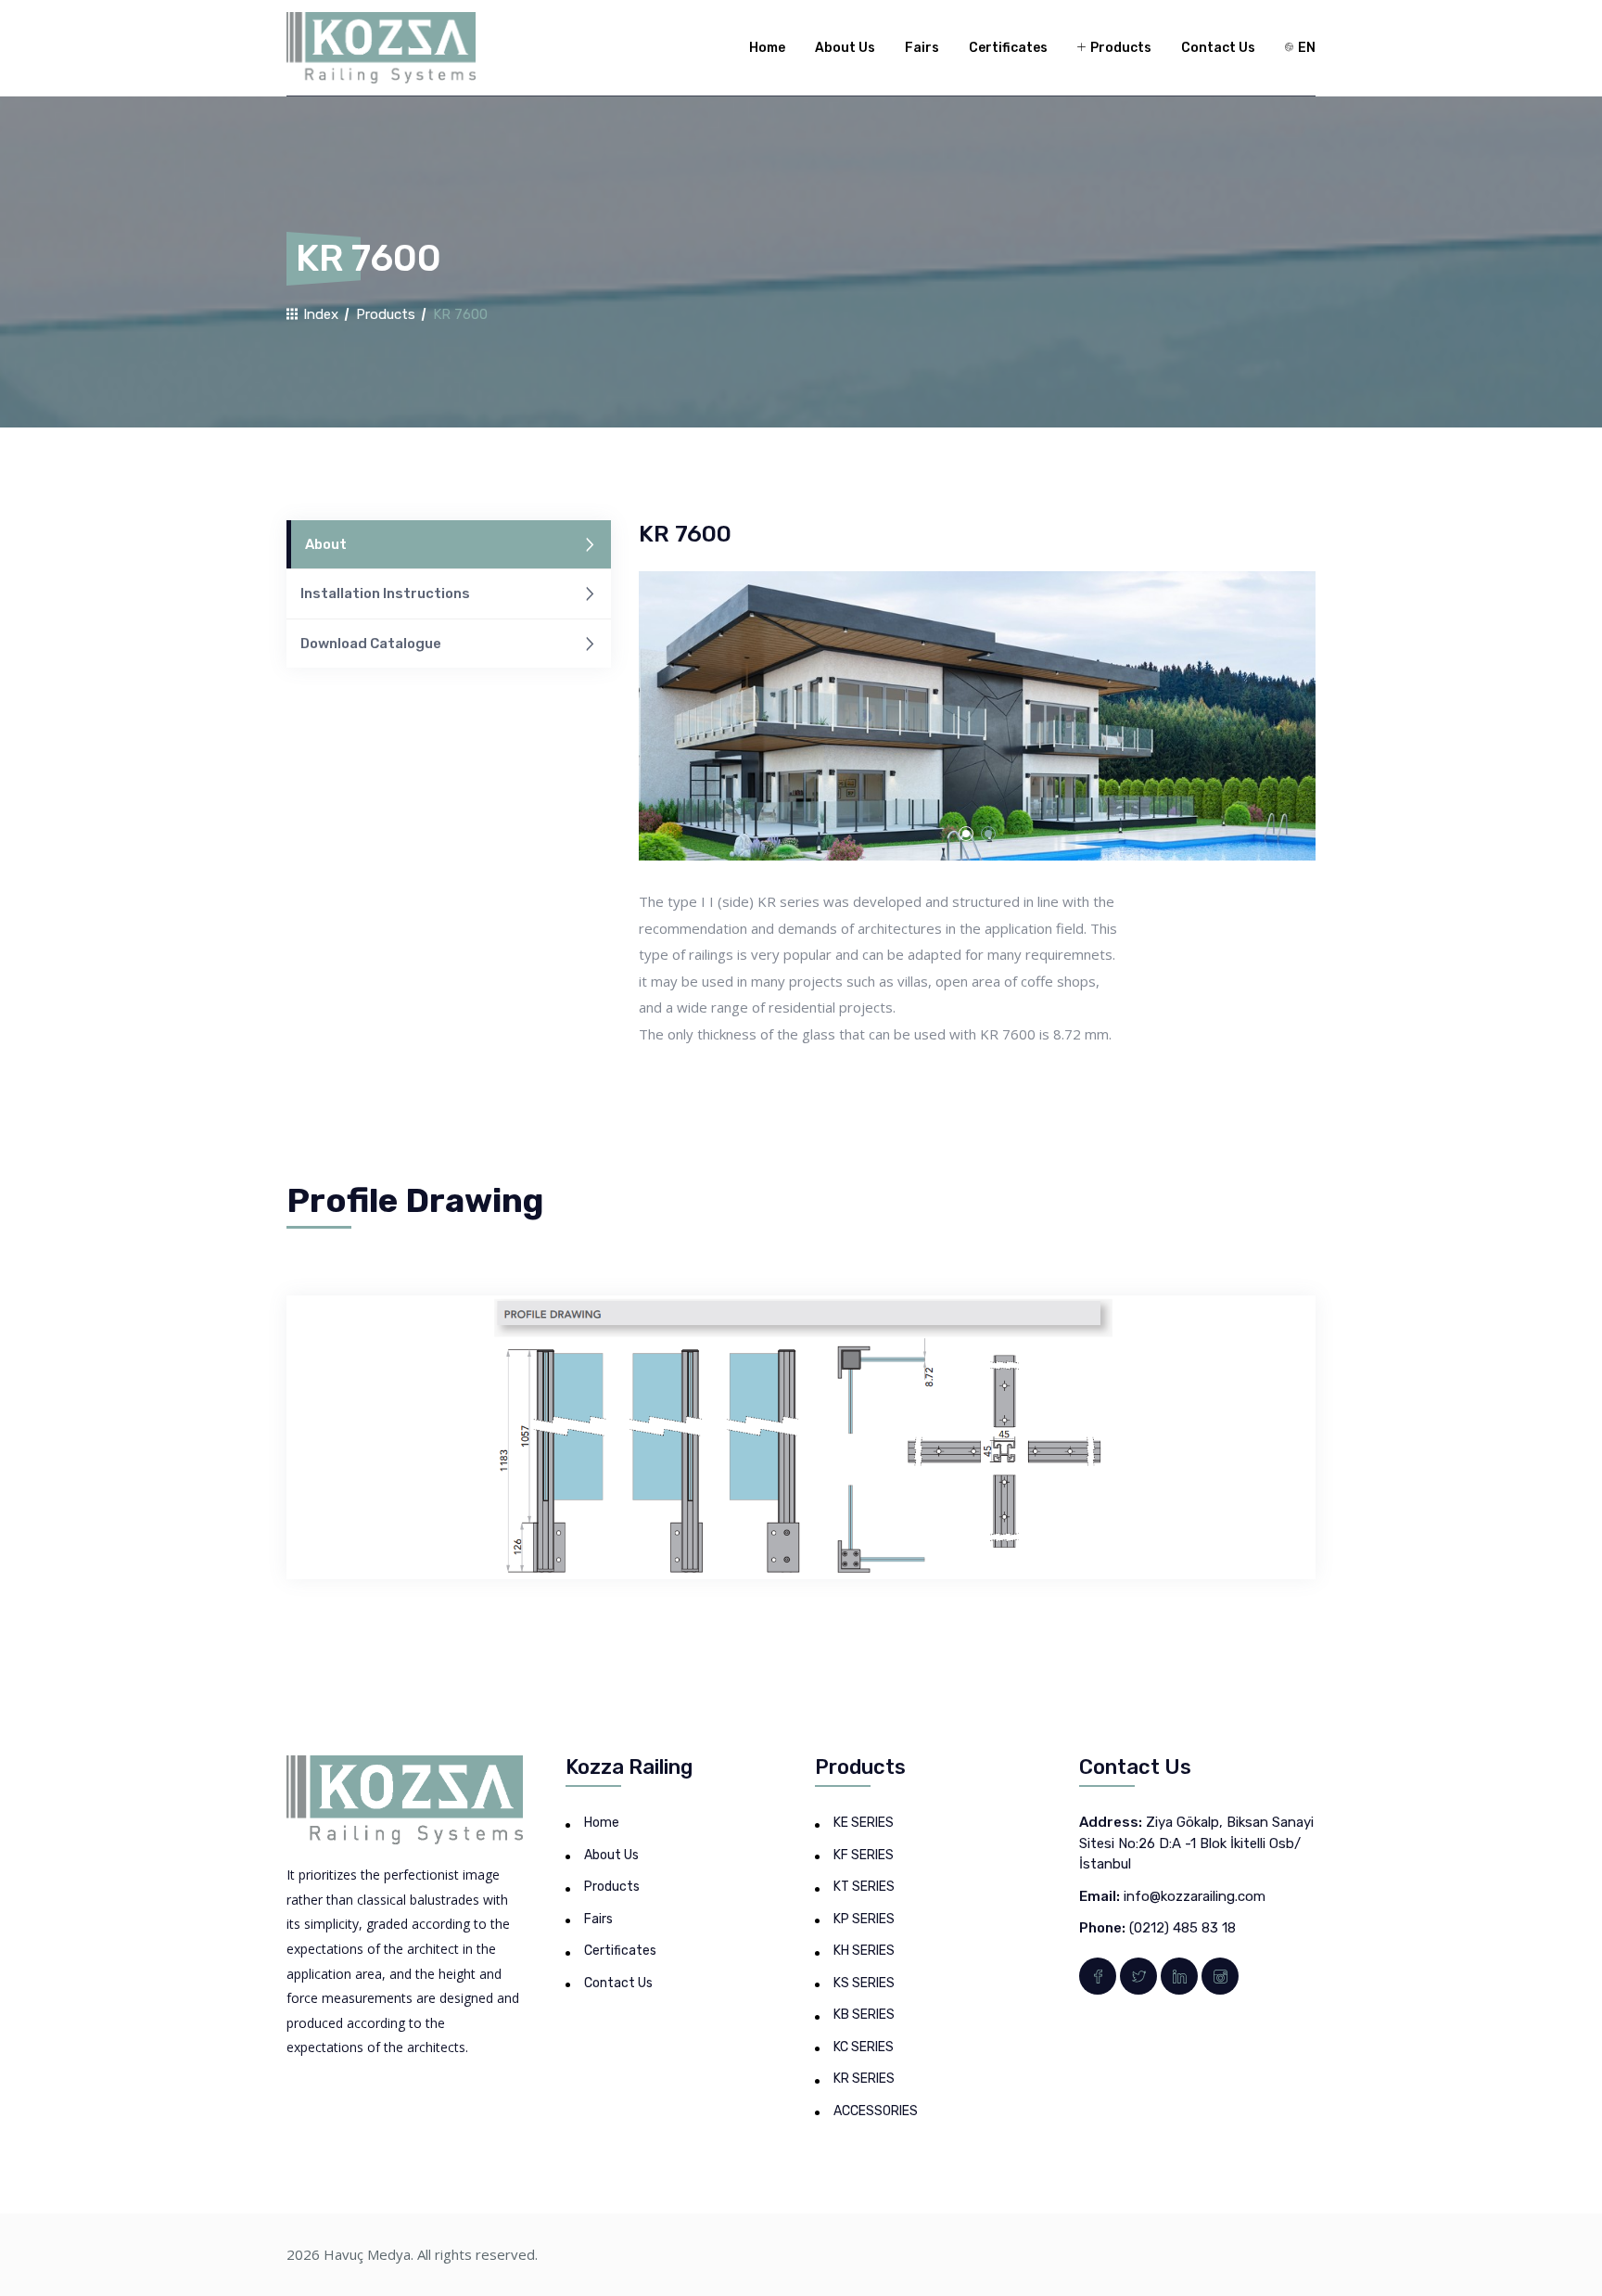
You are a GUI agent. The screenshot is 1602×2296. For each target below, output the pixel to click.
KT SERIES (864, 1887)
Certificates (1008, 48)
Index (319, 314)
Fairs (922, 48)
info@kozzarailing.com (1195, 1896)
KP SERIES (864, 1919)
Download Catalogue (371, 644)
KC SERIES (864, 2047)
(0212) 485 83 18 (1182, 1928)
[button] (966, 834)
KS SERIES (864, 1983)
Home (767, 48)
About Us (845, 48)
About (326, 544)
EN (1305, 48)
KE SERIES (864, 1823)
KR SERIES (864, 2079)
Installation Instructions (385, 593)
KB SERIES (864, 2015)
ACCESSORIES (876, 2111)
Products (1119, 48)
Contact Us (1218, 48)
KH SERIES (864, 1951)
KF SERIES (864, 1855)
